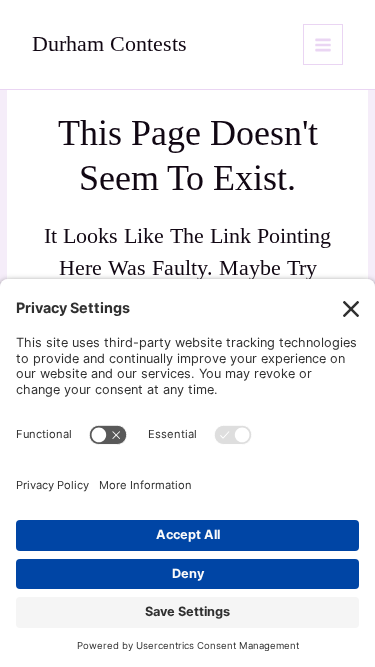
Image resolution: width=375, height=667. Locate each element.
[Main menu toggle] (323, 44)
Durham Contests (109, 44)
